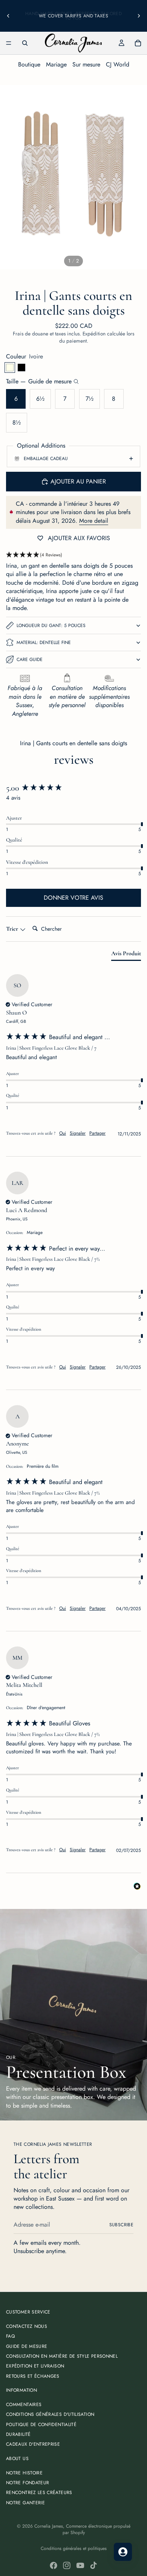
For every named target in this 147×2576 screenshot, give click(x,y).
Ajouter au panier (78, 481)
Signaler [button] (78, 1133)
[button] (73, 555)
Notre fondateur (28, 2483)
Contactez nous (27, 2326)
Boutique (29, 64)
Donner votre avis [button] (73, 898)
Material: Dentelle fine (44, 642)
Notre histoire (24, 2473)
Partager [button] (97, 1133)
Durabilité (18, 2434)
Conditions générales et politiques (74, 2548)
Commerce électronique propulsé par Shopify (96, 2529)
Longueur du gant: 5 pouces (51, 625)
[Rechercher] (25, 43)
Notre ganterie (25, 2503)
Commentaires (24, 2405)
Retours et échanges (33, 2376)
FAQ (10, 2336)
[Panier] (138, 43)
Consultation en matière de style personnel (62, 2356)
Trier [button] (13, 929)
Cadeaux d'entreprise (33, 2445)
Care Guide (30, 659)
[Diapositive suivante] (139, 16)
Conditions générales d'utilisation (50, 2415)
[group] (73, 788)
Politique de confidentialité (41, 2425)
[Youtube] (80, 2565)
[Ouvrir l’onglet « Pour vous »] (123, 2552)
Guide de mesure (27, 2346)
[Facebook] (54, 2565)
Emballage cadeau (46, 459)
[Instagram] (67, 2565)
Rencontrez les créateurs (39, 2493)
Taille (39, 381)
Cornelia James (49, 2526)
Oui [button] (63, 1133)
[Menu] (9, 43)
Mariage (56, 64)
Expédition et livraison (35, 2366)
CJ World (118, 64)
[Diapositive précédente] (8, 16)
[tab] (126, 955)
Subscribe (121, 2225)
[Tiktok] (93, 2565)
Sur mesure (86, 64)
